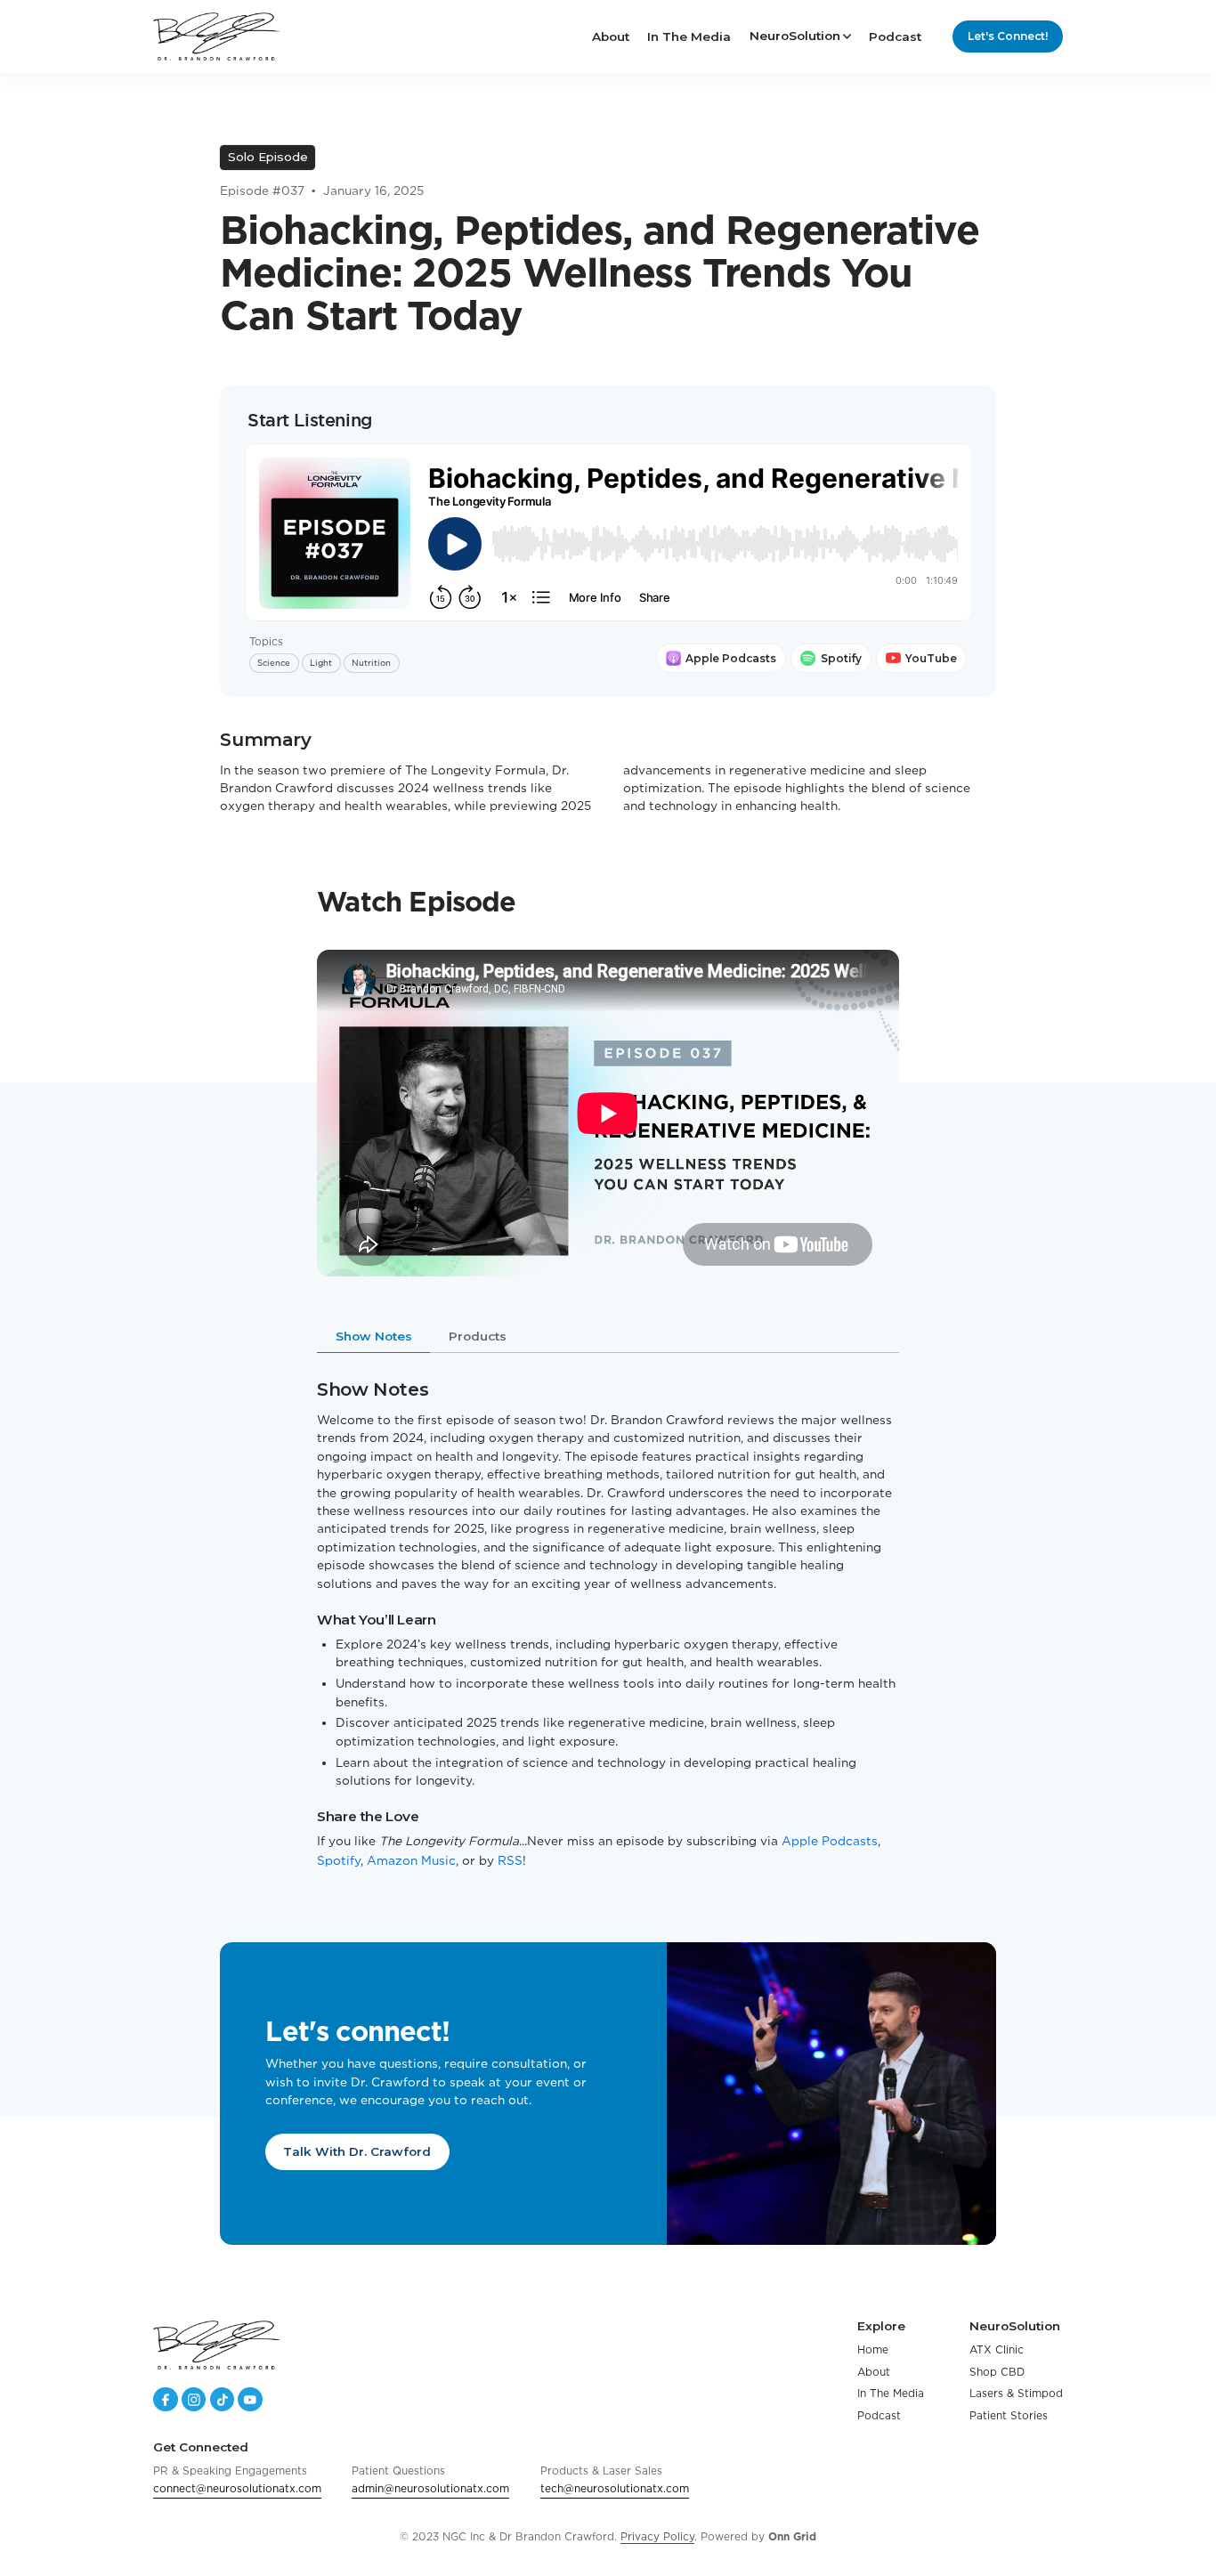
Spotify (339, 1860)
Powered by (758, 2536)
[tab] (373, 1339)
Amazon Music (411, 1860)
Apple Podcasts (830, 1841)
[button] (800, 36)
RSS (510, 1860)
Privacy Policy (657, 2536)
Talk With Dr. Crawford (358, 2151)
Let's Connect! (1008, 36)
